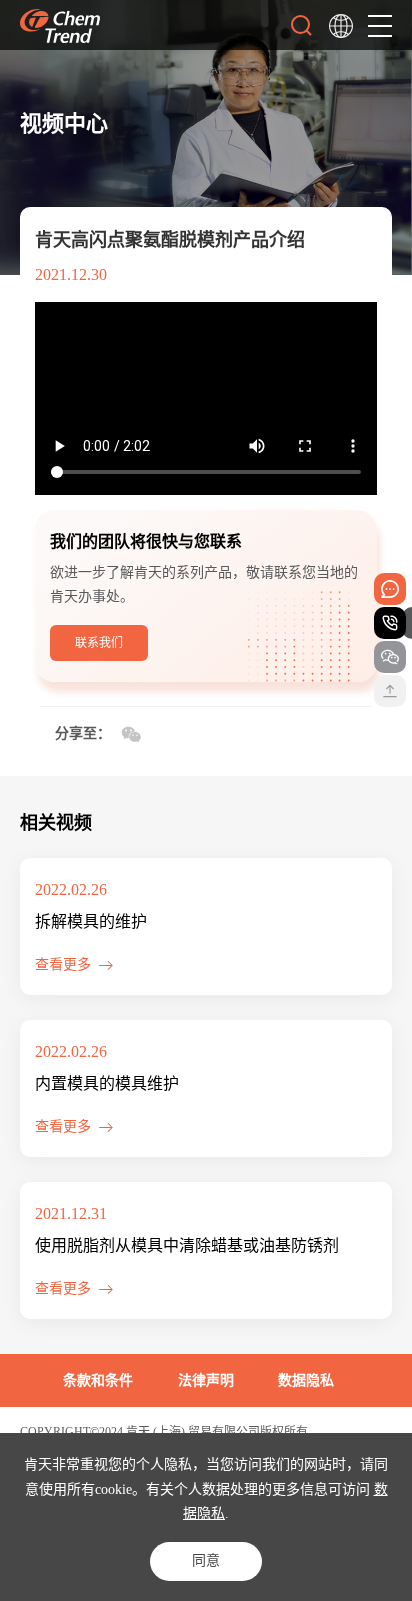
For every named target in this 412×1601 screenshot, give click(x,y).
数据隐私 (306, 1380)
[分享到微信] (131, 735)
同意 (206, 1560)
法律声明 (206, 1380)
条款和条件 (98, 1380)
